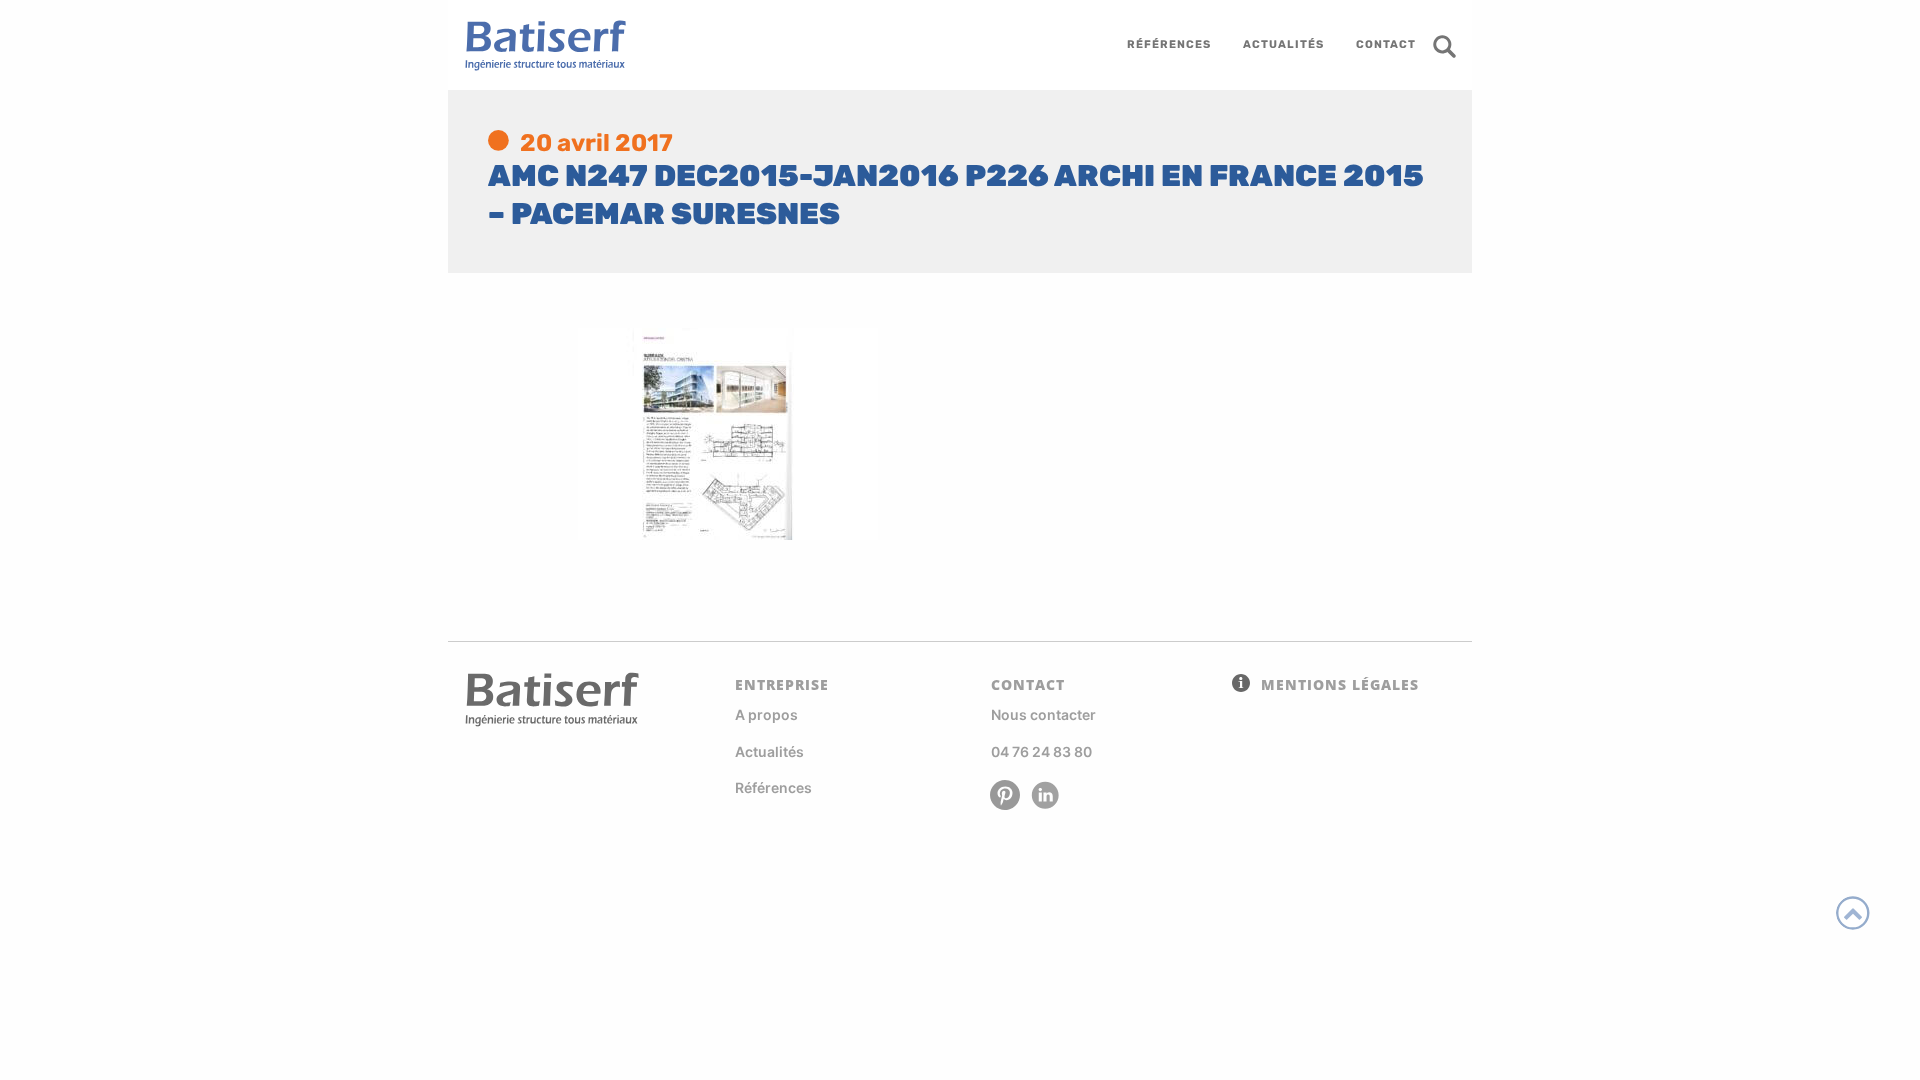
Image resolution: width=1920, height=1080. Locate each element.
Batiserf (538, 45)
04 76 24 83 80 (1041, 751)
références (1169, 44)
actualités (1283, 44)
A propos (766, 714)
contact (1386, 44)
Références (773, 787)
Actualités (769, 751)
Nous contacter (1043, 714)
